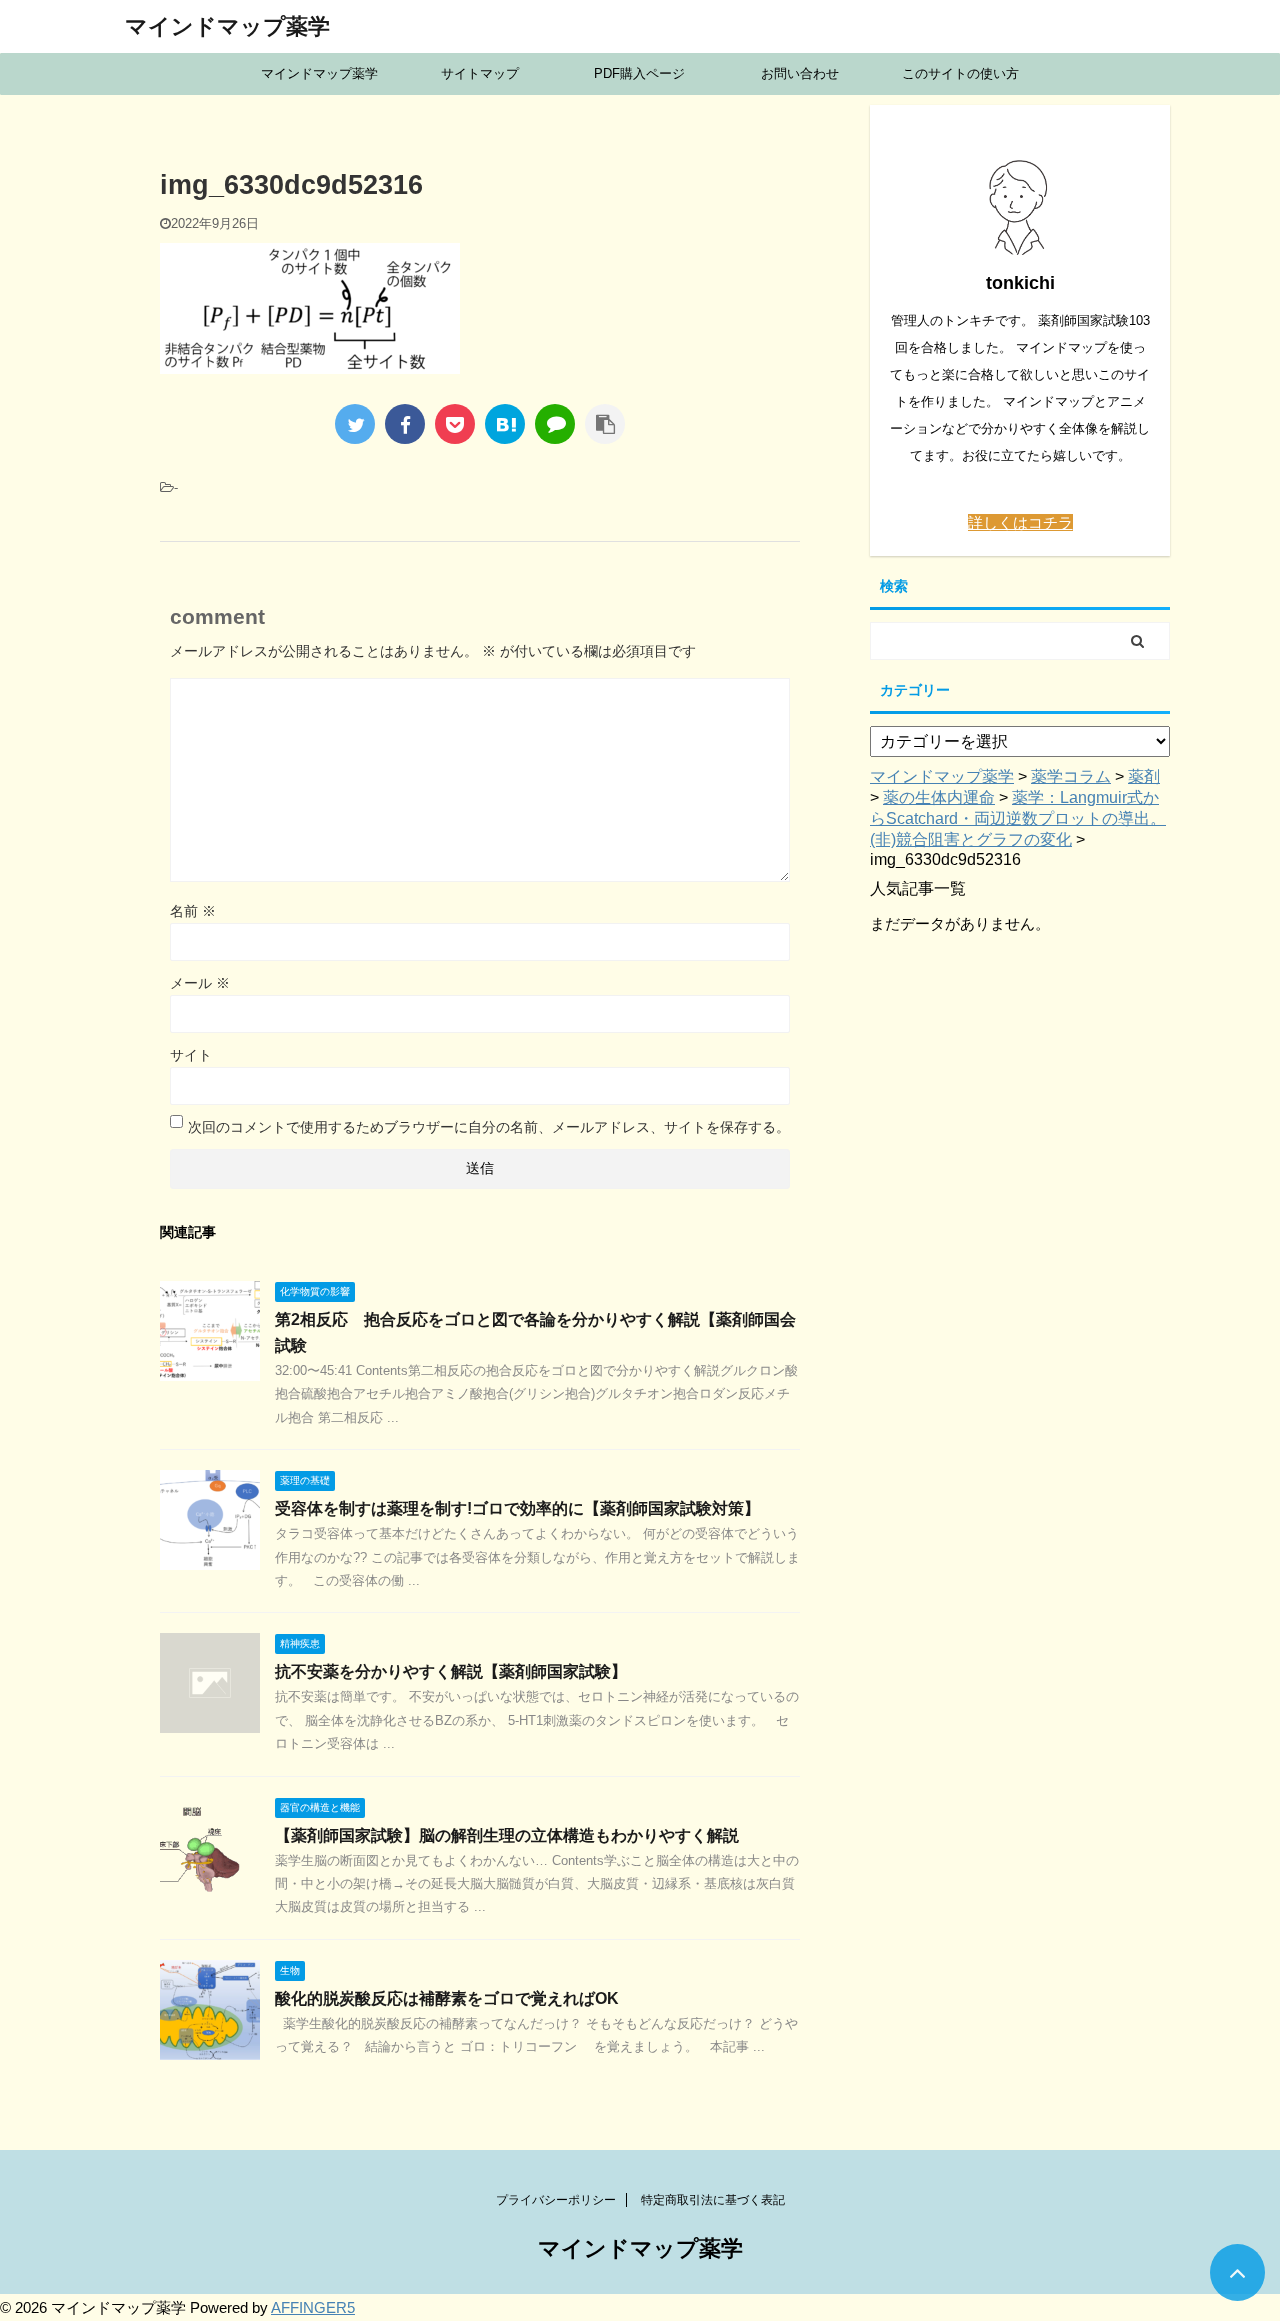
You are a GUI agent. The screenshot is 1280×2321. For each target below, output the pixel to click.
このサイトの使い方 (960, 73)
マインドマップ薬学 (227, 26)
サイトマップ (480, 73)
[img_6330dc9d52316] (505, 424)
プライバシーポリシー (556, 2200)
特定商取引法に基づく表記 (713, 2200)
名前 (193, 911)
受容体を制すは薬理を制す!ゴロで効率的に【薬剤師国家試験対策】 (517, 1508)
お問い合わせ (800, 73)
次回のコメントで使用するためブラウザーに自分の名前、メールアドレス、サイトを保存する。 (489, 1127)
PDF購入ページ (639, 73)
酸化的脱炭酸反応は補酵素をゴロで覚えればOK (447, 1998)
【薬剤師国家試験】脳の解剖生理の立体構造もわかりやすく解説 (507, 1835)
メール (200, 983)
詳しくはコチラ (1020, 522)
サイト (191, 1055)
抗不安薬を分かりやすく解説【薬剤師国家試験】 (451, 1671)
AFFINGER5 (313, 2307)
